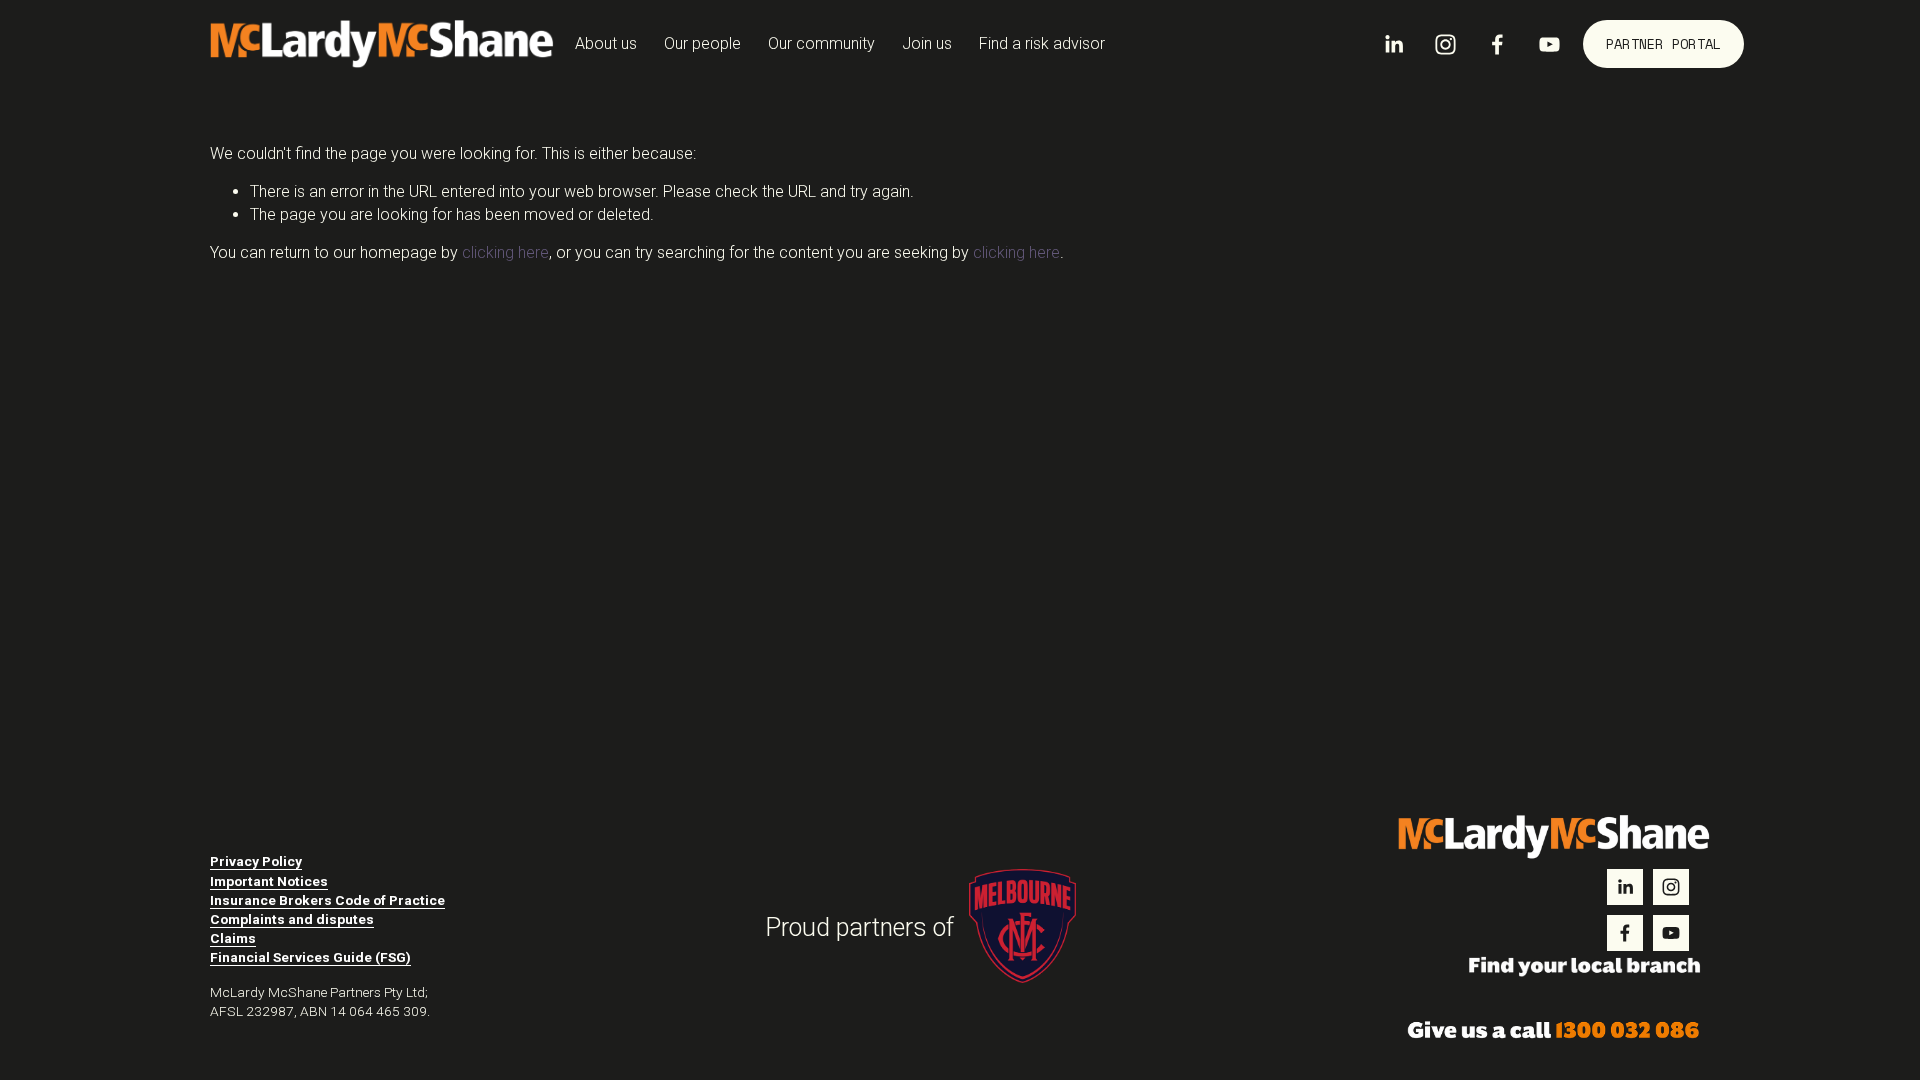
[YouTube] (1549, 44)
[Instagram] (1445, 44)
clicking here (505, 252)
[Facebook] (1497, 44)
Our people (702, 43)
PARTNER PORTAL (1664, 44)
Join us (927, 43)
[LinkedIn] (1393, 44)
